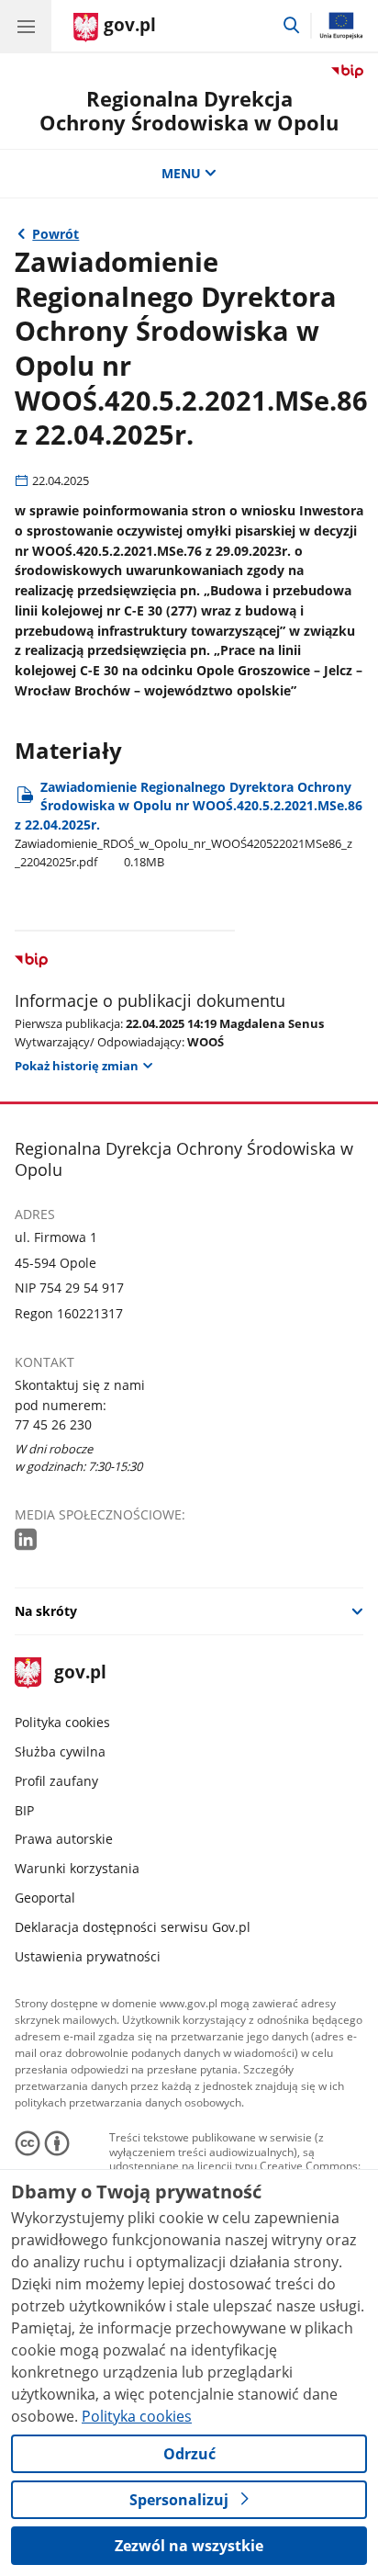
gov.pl (79, 1673)
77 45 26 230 (53, 1424)
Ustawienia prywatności (88, 1956)
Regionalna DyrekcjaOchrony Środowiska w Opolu (189, 111)
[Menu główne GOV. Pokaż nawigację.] (26, 26)
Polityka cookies (62, 1722)
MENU (181, 173)
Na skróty (46, 1611)
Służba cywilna (60, 1751)
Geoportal (45, 1898)
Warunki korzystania (77, 1868)
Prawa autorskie (64, 1839)
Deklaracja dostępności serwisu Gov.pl (133, 1927)
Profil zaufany (56, 1781)
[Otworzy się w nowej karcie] (28, 1540)
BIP (24, 1810)
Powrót (56, 234)
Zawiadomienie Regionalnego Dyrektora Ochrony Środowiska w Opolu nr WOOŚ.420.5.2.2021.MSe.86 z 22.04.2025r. (189, 824)
